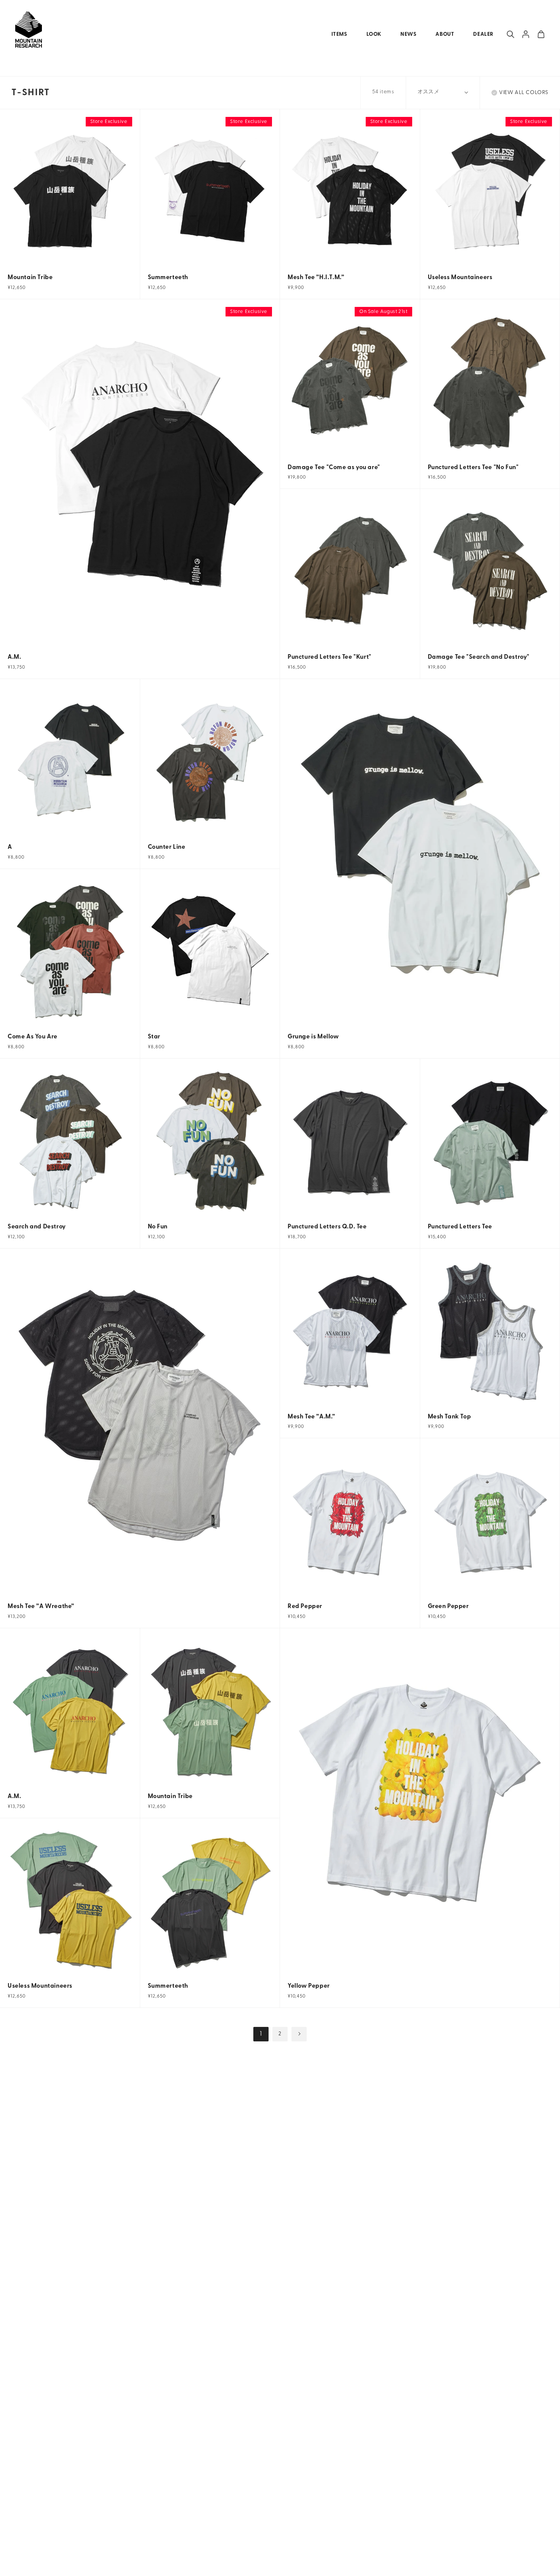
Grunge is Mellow (313, 1037)
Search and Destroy (37, 1227)
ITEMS (339, 34)
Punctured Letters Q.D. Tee (327, 1227)
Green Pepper (448, 1607)
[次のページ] (299, 2034)
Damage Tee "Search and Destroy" (479, 657)
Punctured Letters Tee (460, 1227)
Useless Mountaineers (460, 278)
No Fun (158, 1227)
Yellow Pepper (309, 1986)
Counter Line (167, 847)
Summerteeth (168, 278)
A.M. (14, 657)
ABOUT (445, 34)
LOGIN (526, 34)
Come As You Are (33, 1037)
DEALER (483, 34)
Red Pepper (305, 1607)
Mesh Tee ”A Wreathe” (41, 1607)
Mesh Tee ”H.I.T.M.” (316, 278)
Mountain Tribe (30, 278)
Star (154, 1037)
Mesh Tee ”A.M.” (311, 1417)
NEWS (408, 34)
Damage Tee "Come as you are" (334, 468)
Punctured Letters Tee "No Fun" (473, 468)
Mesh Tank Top (450, 1417)
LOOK (374, 34)
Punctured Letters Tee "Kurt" (330, 657)
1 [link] (261, 2034)
